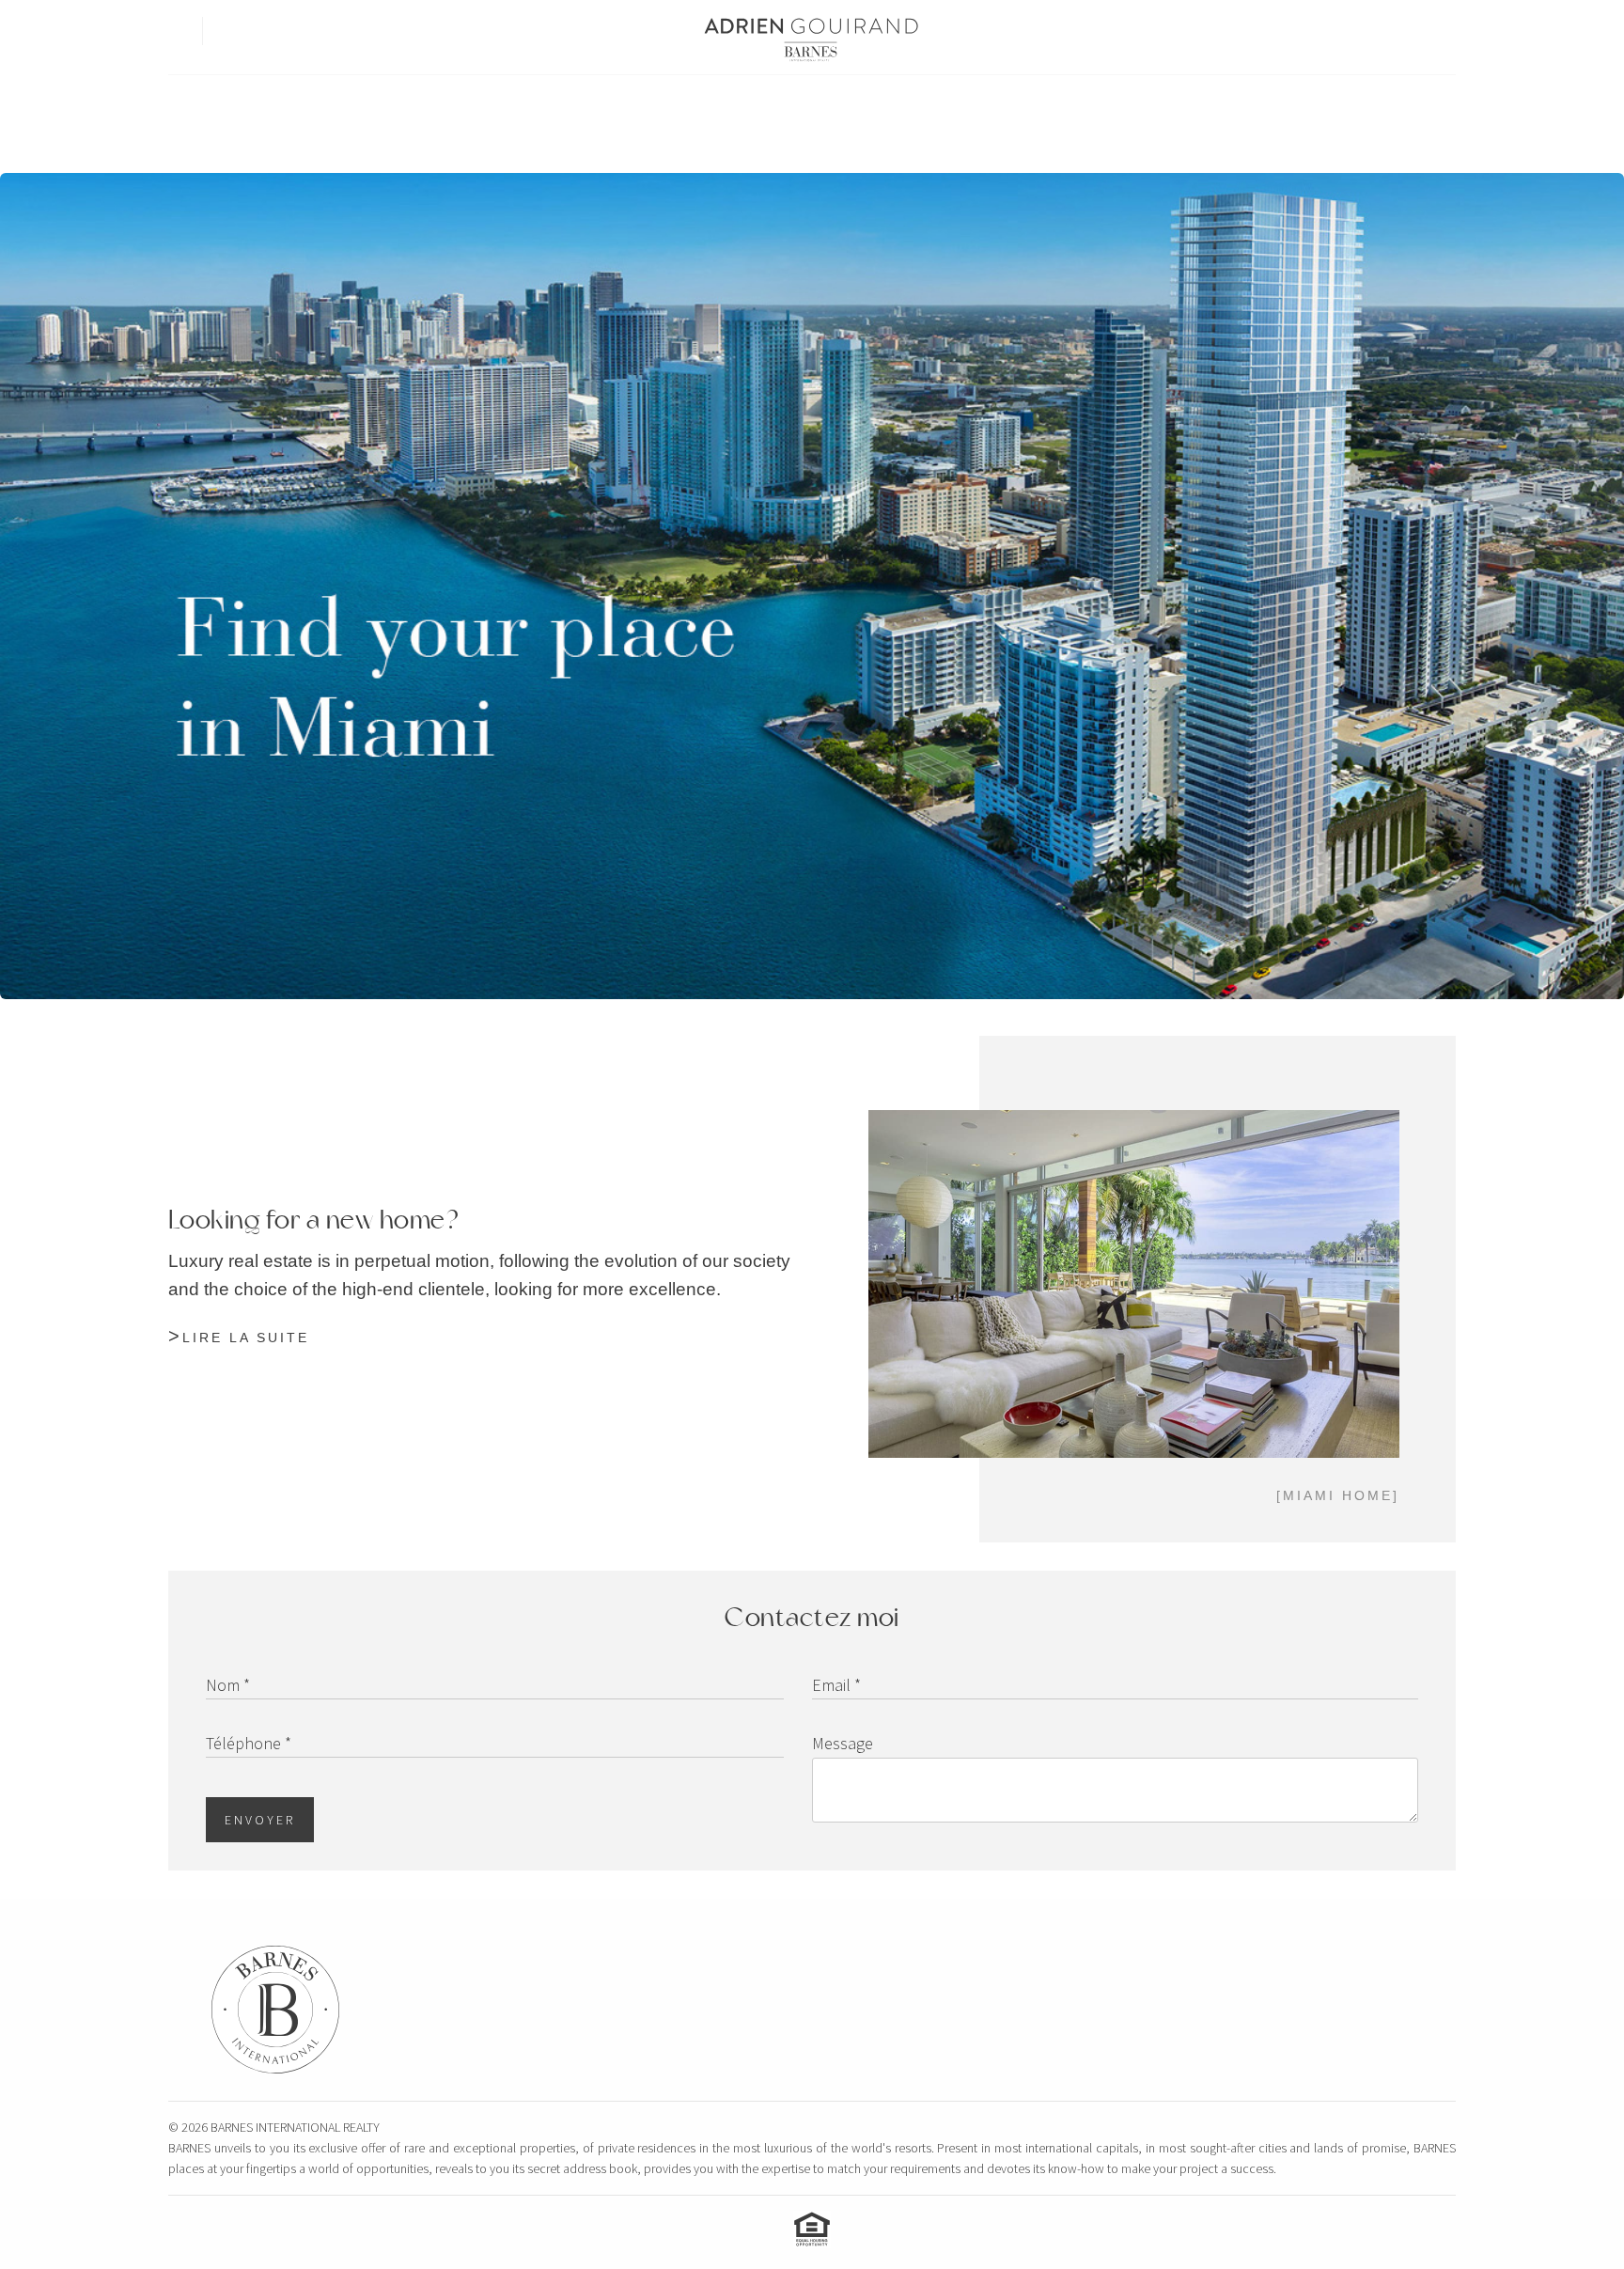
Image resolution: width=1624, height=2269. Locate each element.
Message (843, 1743)
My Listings (883, 106)
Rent (792, 106)
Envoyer (260, 1820)
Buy (728, 106)
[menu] (176, 23)
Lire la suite (246, 1338)
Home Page (644, 106)
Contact (987, 106)
